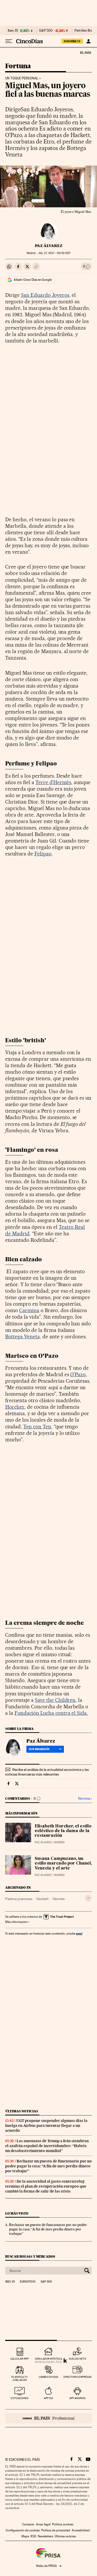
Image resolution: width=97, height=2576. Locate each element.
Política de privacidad (56, 2530)
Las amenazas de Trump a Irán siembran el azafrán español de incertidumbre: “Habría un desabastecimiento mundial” (47, 2146)
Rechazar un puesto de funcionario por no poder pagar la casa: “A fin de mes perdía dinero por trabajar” (48, 2166)
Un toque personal (22, 78)
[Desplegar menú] (9, 41)
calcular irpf (20, 2359)
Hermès (59, 1899)
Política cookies (63, 2524)
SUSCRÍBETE (72, 41)
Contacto (28, 2524)
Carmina (29, 1310)
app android (77, 2398)
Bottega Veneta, (23, 1337)
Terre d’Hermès (53, 782)
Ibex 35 (13, 31)
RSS (33, 2536)
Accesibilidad (81, 2530)
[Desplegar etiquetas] (88, 1898)
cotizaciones (20, 2398)
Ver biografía (39, 1749)
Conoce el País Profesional (48, 2418)
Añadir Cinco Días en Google (33, 280)
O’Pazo (78, 1374)
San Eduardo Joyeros (45, 295)
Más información (16, 1922)
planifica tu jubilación (20, 2378)
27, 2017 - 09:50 (54, 253)
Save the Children (55, 1700)
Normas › (85, 1799)
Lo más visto (17, 2213)
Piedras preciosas (19, 1899)
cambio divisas (48, 2377)
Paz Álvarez (49, 246)
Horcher (15, 1407)
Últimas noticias (22, 2111)
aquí (79, 1933)
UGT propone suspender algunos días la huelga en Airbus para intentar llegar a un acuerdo (46, 2126)
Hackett (43, 1899)
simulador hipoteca (48, 2359)
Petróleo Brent (85, 31)
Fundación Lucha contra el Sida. (51, 1713)
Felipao (43, 854)
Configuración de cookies (23, 2530)
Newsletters (45, 2536)
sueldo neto (77, 2359)
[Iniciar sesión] (88, 41)
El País (85, 52)
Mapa (25, 2536)
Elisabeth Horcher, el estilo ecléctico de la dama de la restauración (63, 1831)
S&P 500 (46, 31)
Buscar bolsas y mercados (30, 2256)
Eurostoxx (28, 2282)
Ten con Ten (37, 1427)
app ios (48, 2398)
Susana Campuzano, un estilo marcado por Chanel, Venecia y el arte (63, 1864)
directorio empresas (77, 2377)
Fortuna (18, 66)
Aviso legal (43, 2524)
